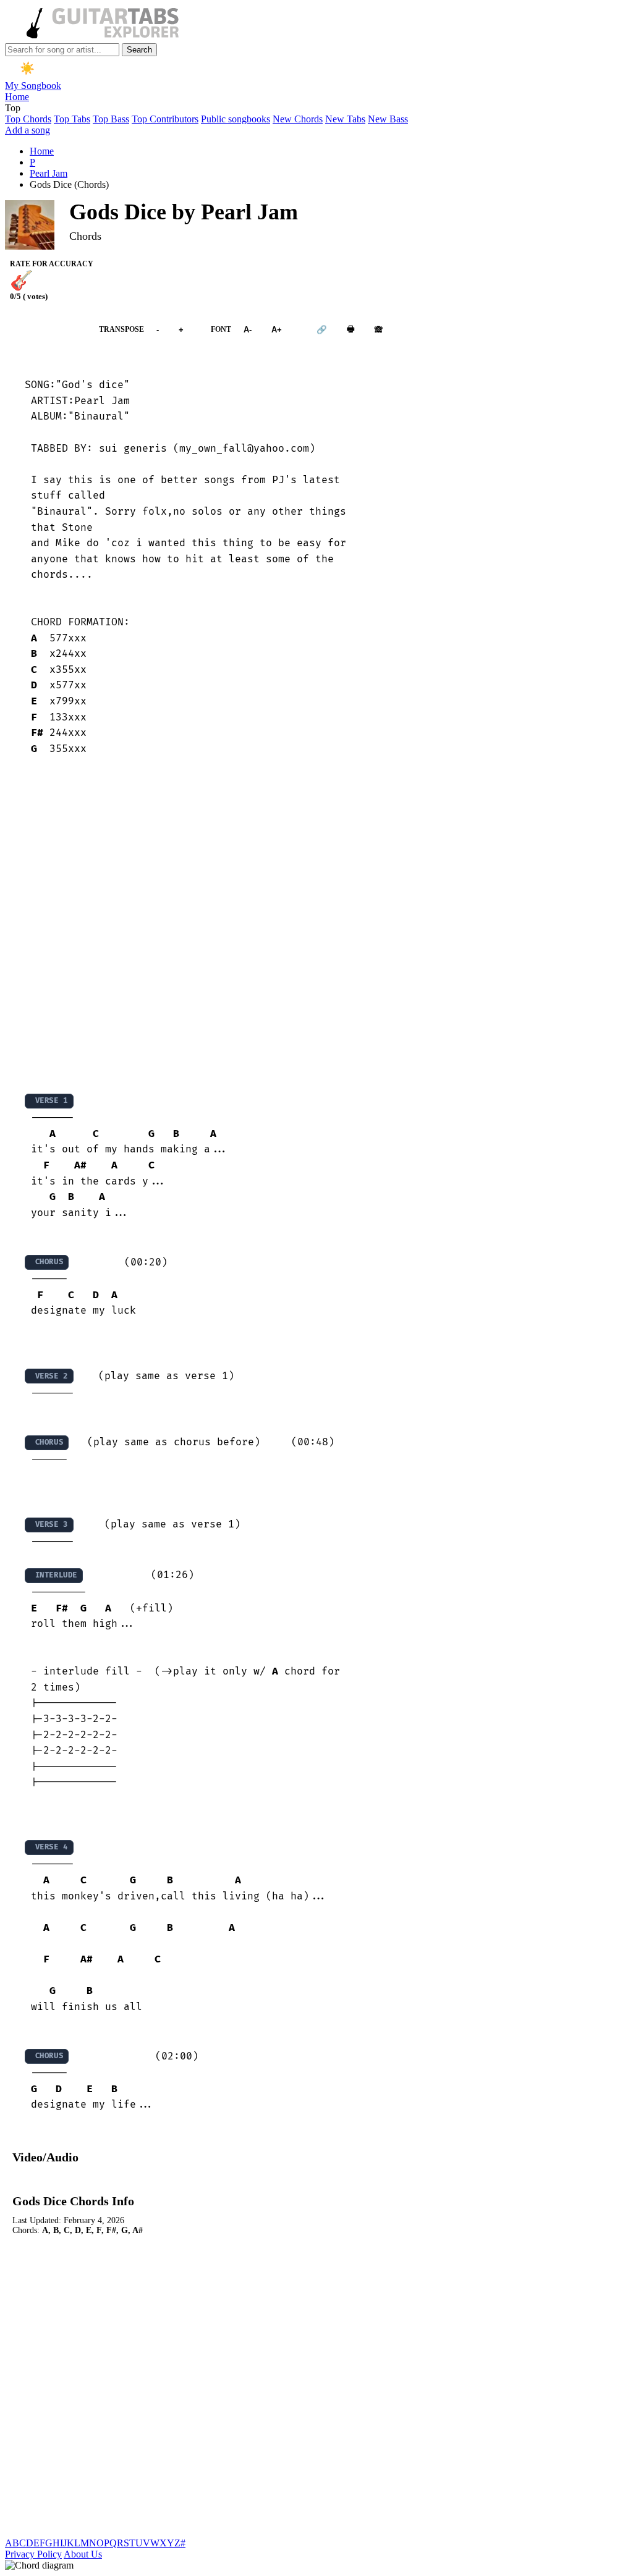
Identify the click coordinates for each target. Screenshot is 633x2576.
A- (248, 330)
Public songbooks (236, 119)
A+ (277, 330)
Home (17, 97)
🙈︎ (379, 330)
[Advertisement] (316, 924)
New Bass (388, 119)
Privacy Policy (33, 2554)
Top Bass (111, 119)
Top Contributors (165, 119)
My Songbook (33, 86)
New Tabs (345, 119)
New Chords (298, 119)
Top (13, 108)
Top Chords (28, 119)
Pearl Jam (49, 173)
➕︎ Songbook (46, 330)
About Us (83, 2554)
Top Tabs (72, 119)
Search (139, 50)
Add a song (28, 130)
